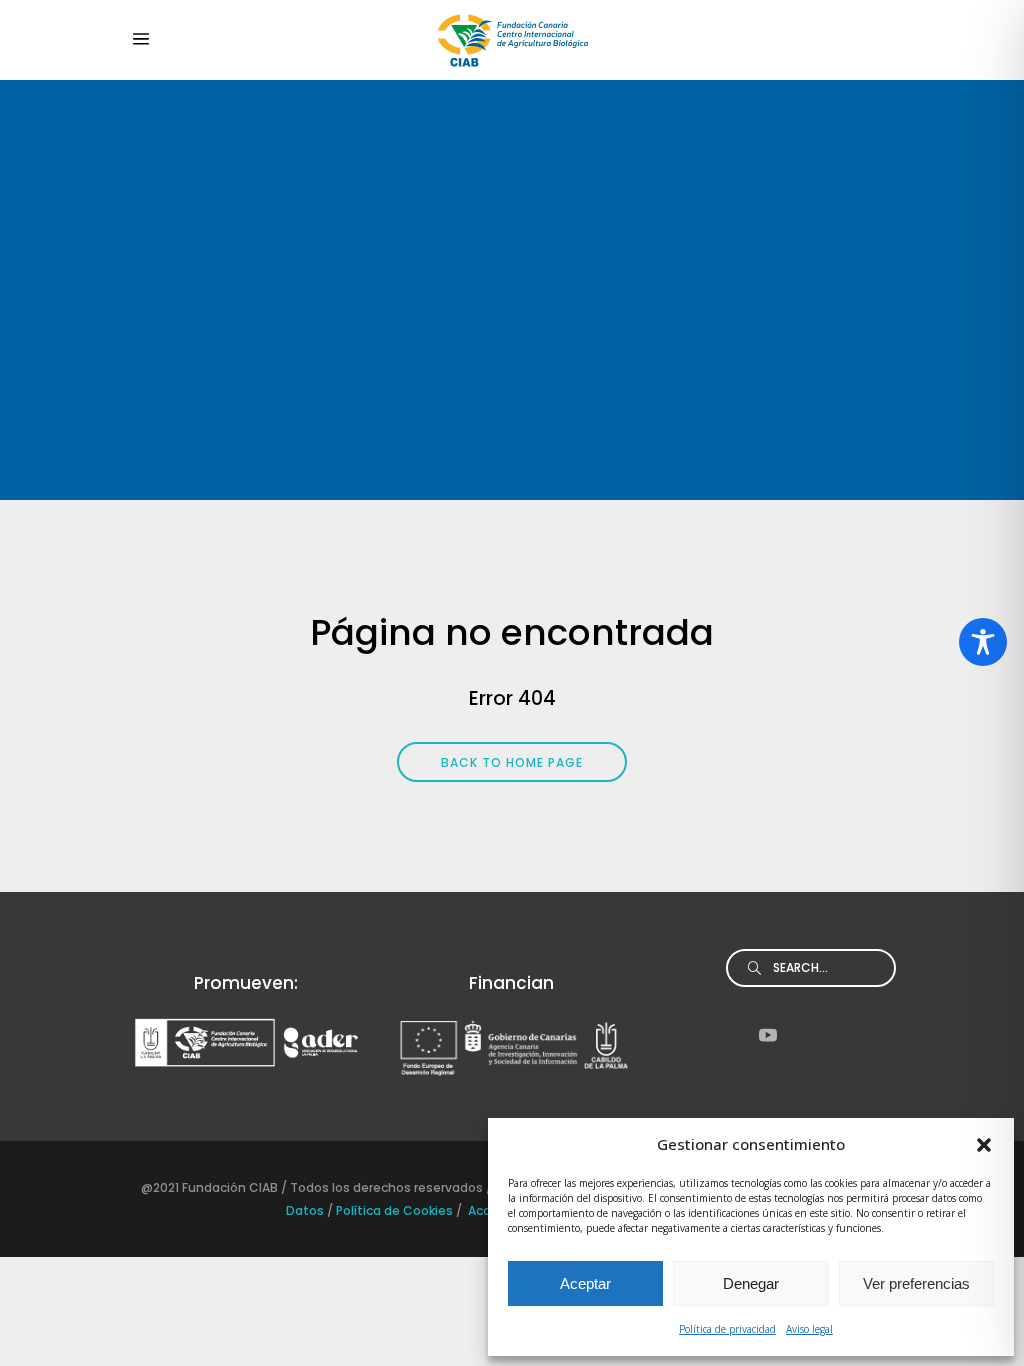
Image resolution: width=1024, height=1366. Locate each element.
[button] (984, 1145)
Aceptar (585, 1283)
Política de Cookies (394, 1210)
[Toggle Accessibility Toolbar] (983, 642)
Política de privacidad (727, 1329)
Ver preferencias (916, 1283)
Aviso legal (809, 1329)
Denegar (751, 1283)
